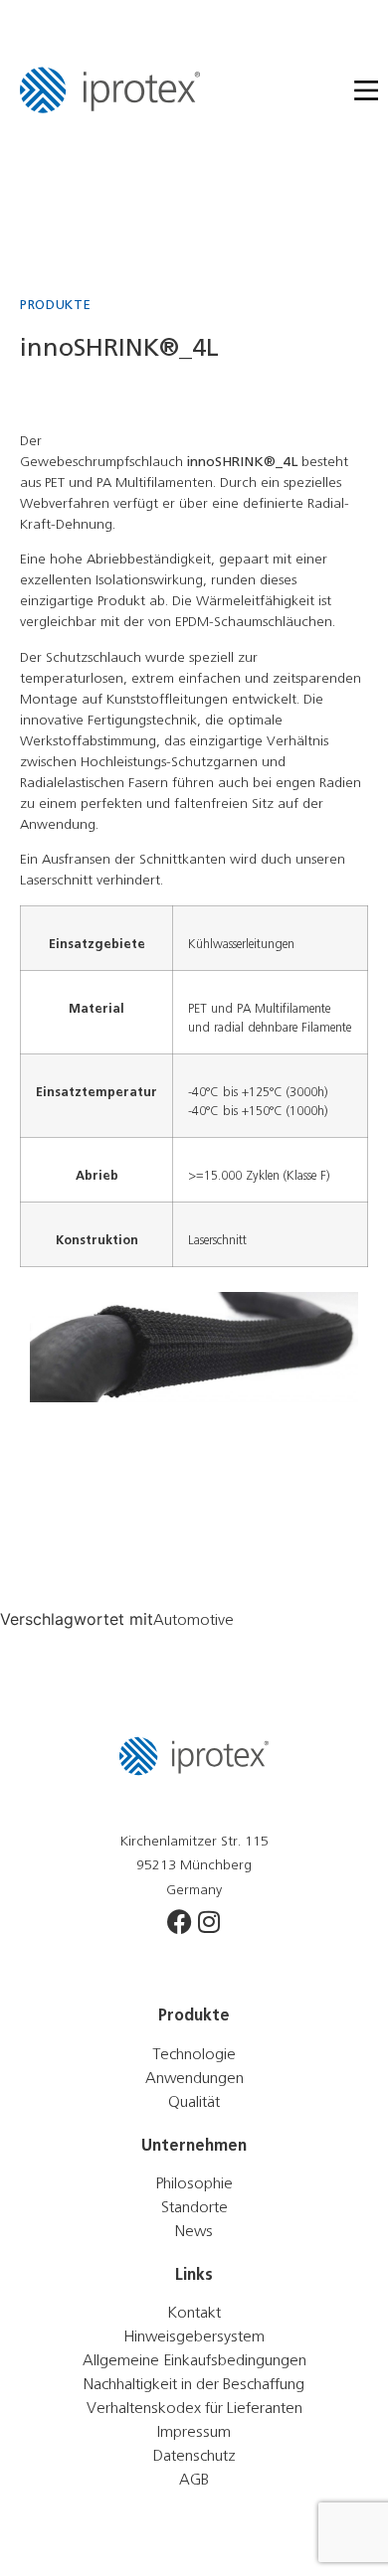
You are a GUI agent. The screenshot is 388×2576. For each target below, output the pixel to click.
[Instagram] (209, 1922)
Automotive (194, 1620)
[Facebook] (180, 1922)
